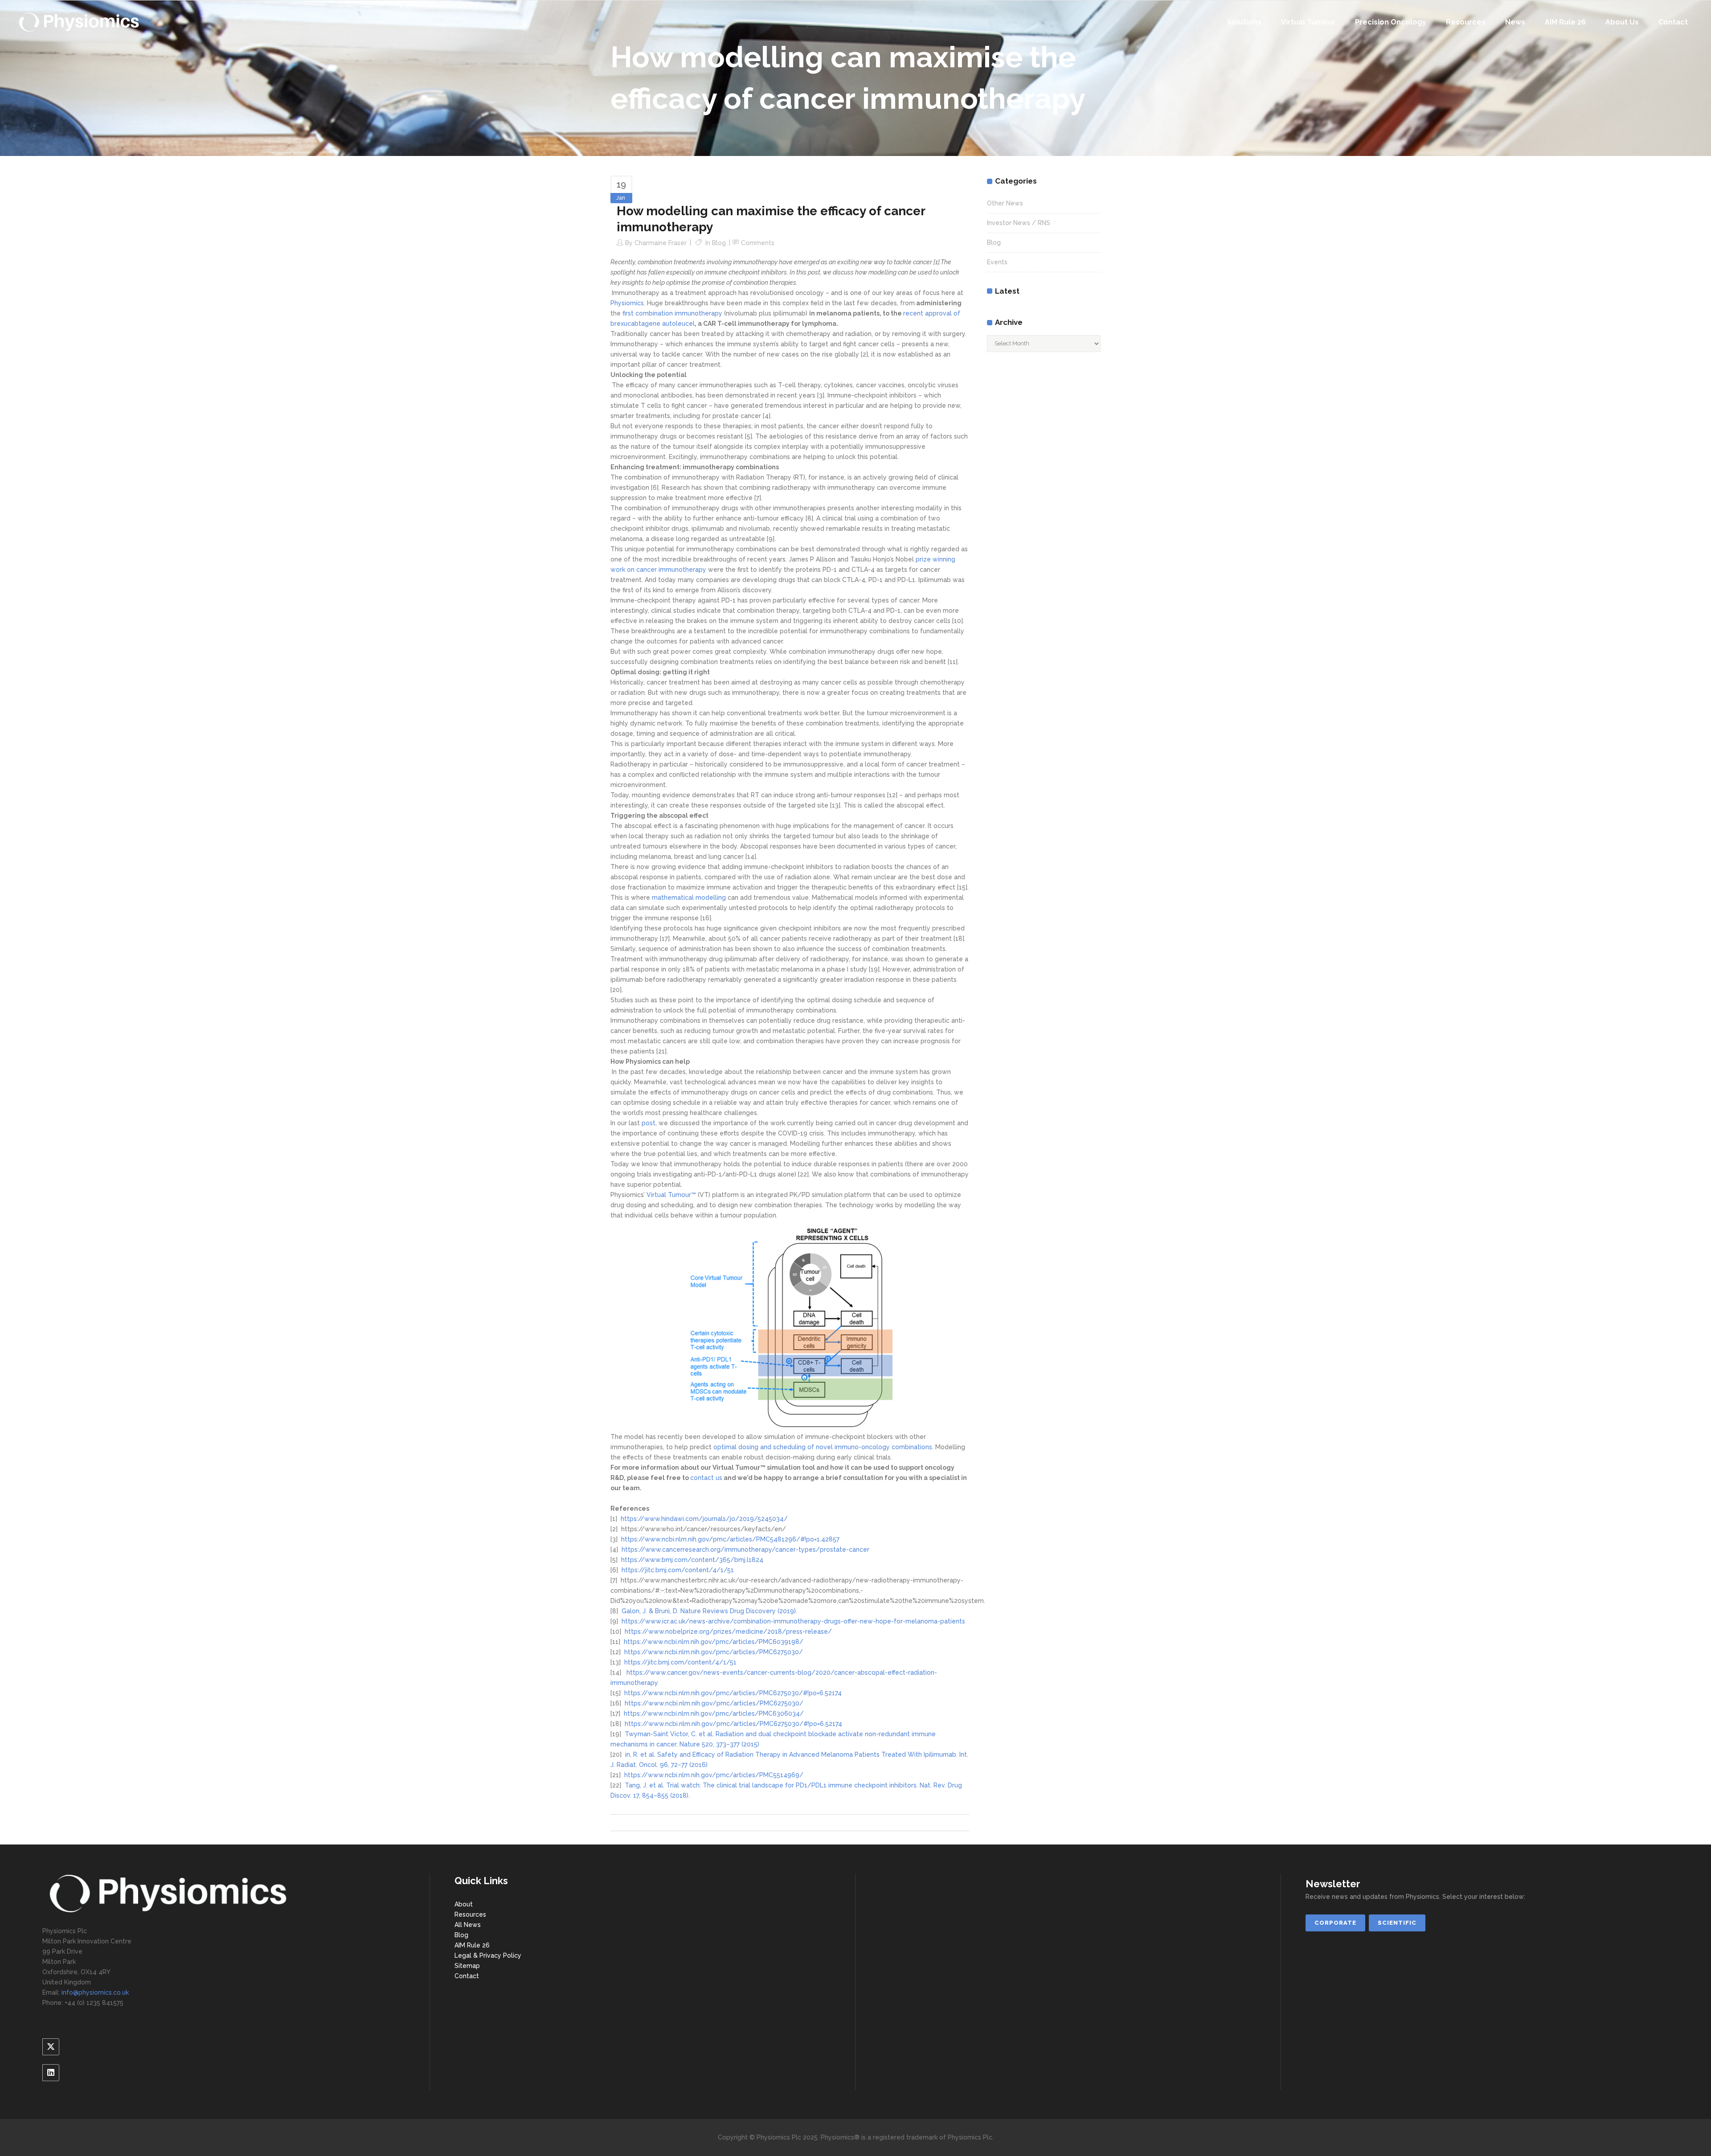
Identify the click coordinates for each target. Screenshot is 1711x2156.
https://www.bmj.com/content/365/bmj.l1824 (692, 1560)
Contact (467, 1976)
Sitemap (467, 1966)
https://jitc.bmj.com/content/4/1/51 (678, 1570)
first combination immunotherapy (672, 313)
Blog (719, 243)
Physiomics (627, 303)
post (649, 1123)
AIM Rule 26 (472, 1945)
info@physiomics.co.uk (95, 1992)
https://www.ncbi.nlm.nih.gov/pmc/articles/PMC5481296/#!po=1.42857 (730, 1539)
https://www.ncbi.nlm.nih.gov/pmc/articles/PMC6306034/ (714, 1713)
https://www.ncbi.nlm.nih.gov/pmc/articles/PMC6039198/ (714, 1642)
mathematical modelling (689, 898)
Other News (1005, 203)
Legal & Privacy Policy (488, 1955)
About (464, 1904)
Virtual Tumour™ (671, 1195)
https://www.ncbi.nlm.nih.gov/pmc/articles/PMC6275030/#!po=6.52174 (733, 1693)
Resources (470, 1914)
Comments (758, 243)
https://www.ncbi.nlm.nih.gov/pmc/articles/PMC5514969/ (714, 1775)
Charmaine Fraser (661, 243)
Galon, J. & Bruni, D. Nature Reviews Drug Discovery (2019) (709, 1611)
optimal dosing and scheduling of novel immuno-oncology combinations (823, 1447)
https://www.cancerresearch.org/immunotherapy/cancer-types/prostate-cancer (745, 1549)
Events (997, 262)
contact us (706, 1478)
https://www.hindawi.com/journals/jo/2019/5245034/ (704, 1519)
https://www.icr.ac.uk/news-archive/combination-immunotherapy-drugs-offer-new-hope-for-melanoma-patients (793, 1621)
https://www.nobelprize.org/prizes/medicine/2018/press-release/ (728, 1631)
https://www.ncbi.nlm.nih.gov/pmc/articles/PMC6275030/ (714, 1652)
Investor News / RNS (1019, 223)
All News (468, 1925)
